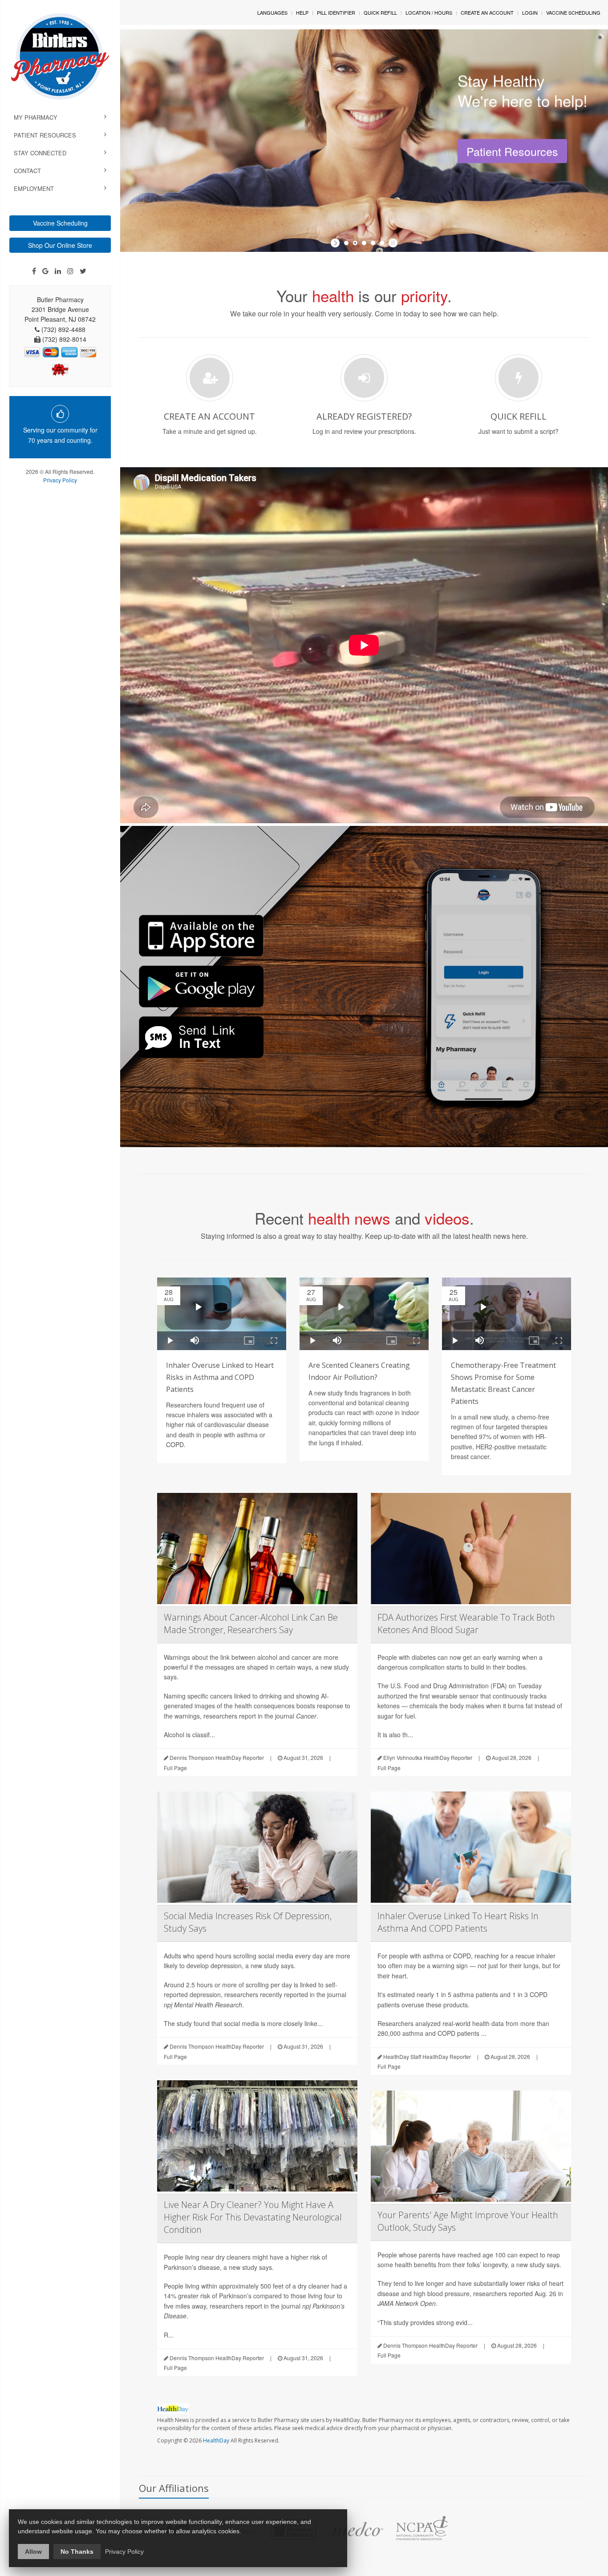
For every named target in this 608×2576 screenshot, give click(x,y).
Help (302, 12)
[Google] (45, 271)
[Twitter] (83, 271)
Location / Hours (429, 12)
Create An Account (487, 12)
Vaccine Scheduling (60, 223)
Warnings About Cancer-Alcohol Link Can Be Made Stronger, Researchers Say (251, 1624)
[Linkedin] (58, 271)
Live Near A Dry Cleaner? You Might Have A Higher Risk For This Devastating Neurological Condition (253, 2217)
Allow (33, 2552)
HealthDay (216, 2441)
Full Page (175, 1768)
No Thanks (77, 2552)
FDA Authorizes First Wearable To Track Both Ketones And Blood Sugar (466, 1624)
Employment (34, 188)
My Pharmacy (36, 117)
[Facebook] (34, 271)
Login (530, 12)
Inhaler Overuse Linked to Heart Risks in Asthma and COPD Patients (220, 1377)
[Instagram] (70, 271)
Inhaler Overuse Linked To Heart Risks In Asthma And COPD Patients (458, 1922)
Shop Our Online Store (60, 245)
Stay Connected (40, 153)
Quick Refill (380, 12)
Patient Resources (45, 135)
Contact (27, 171)
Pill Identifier (336, 12)
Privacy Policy (60, 480)
